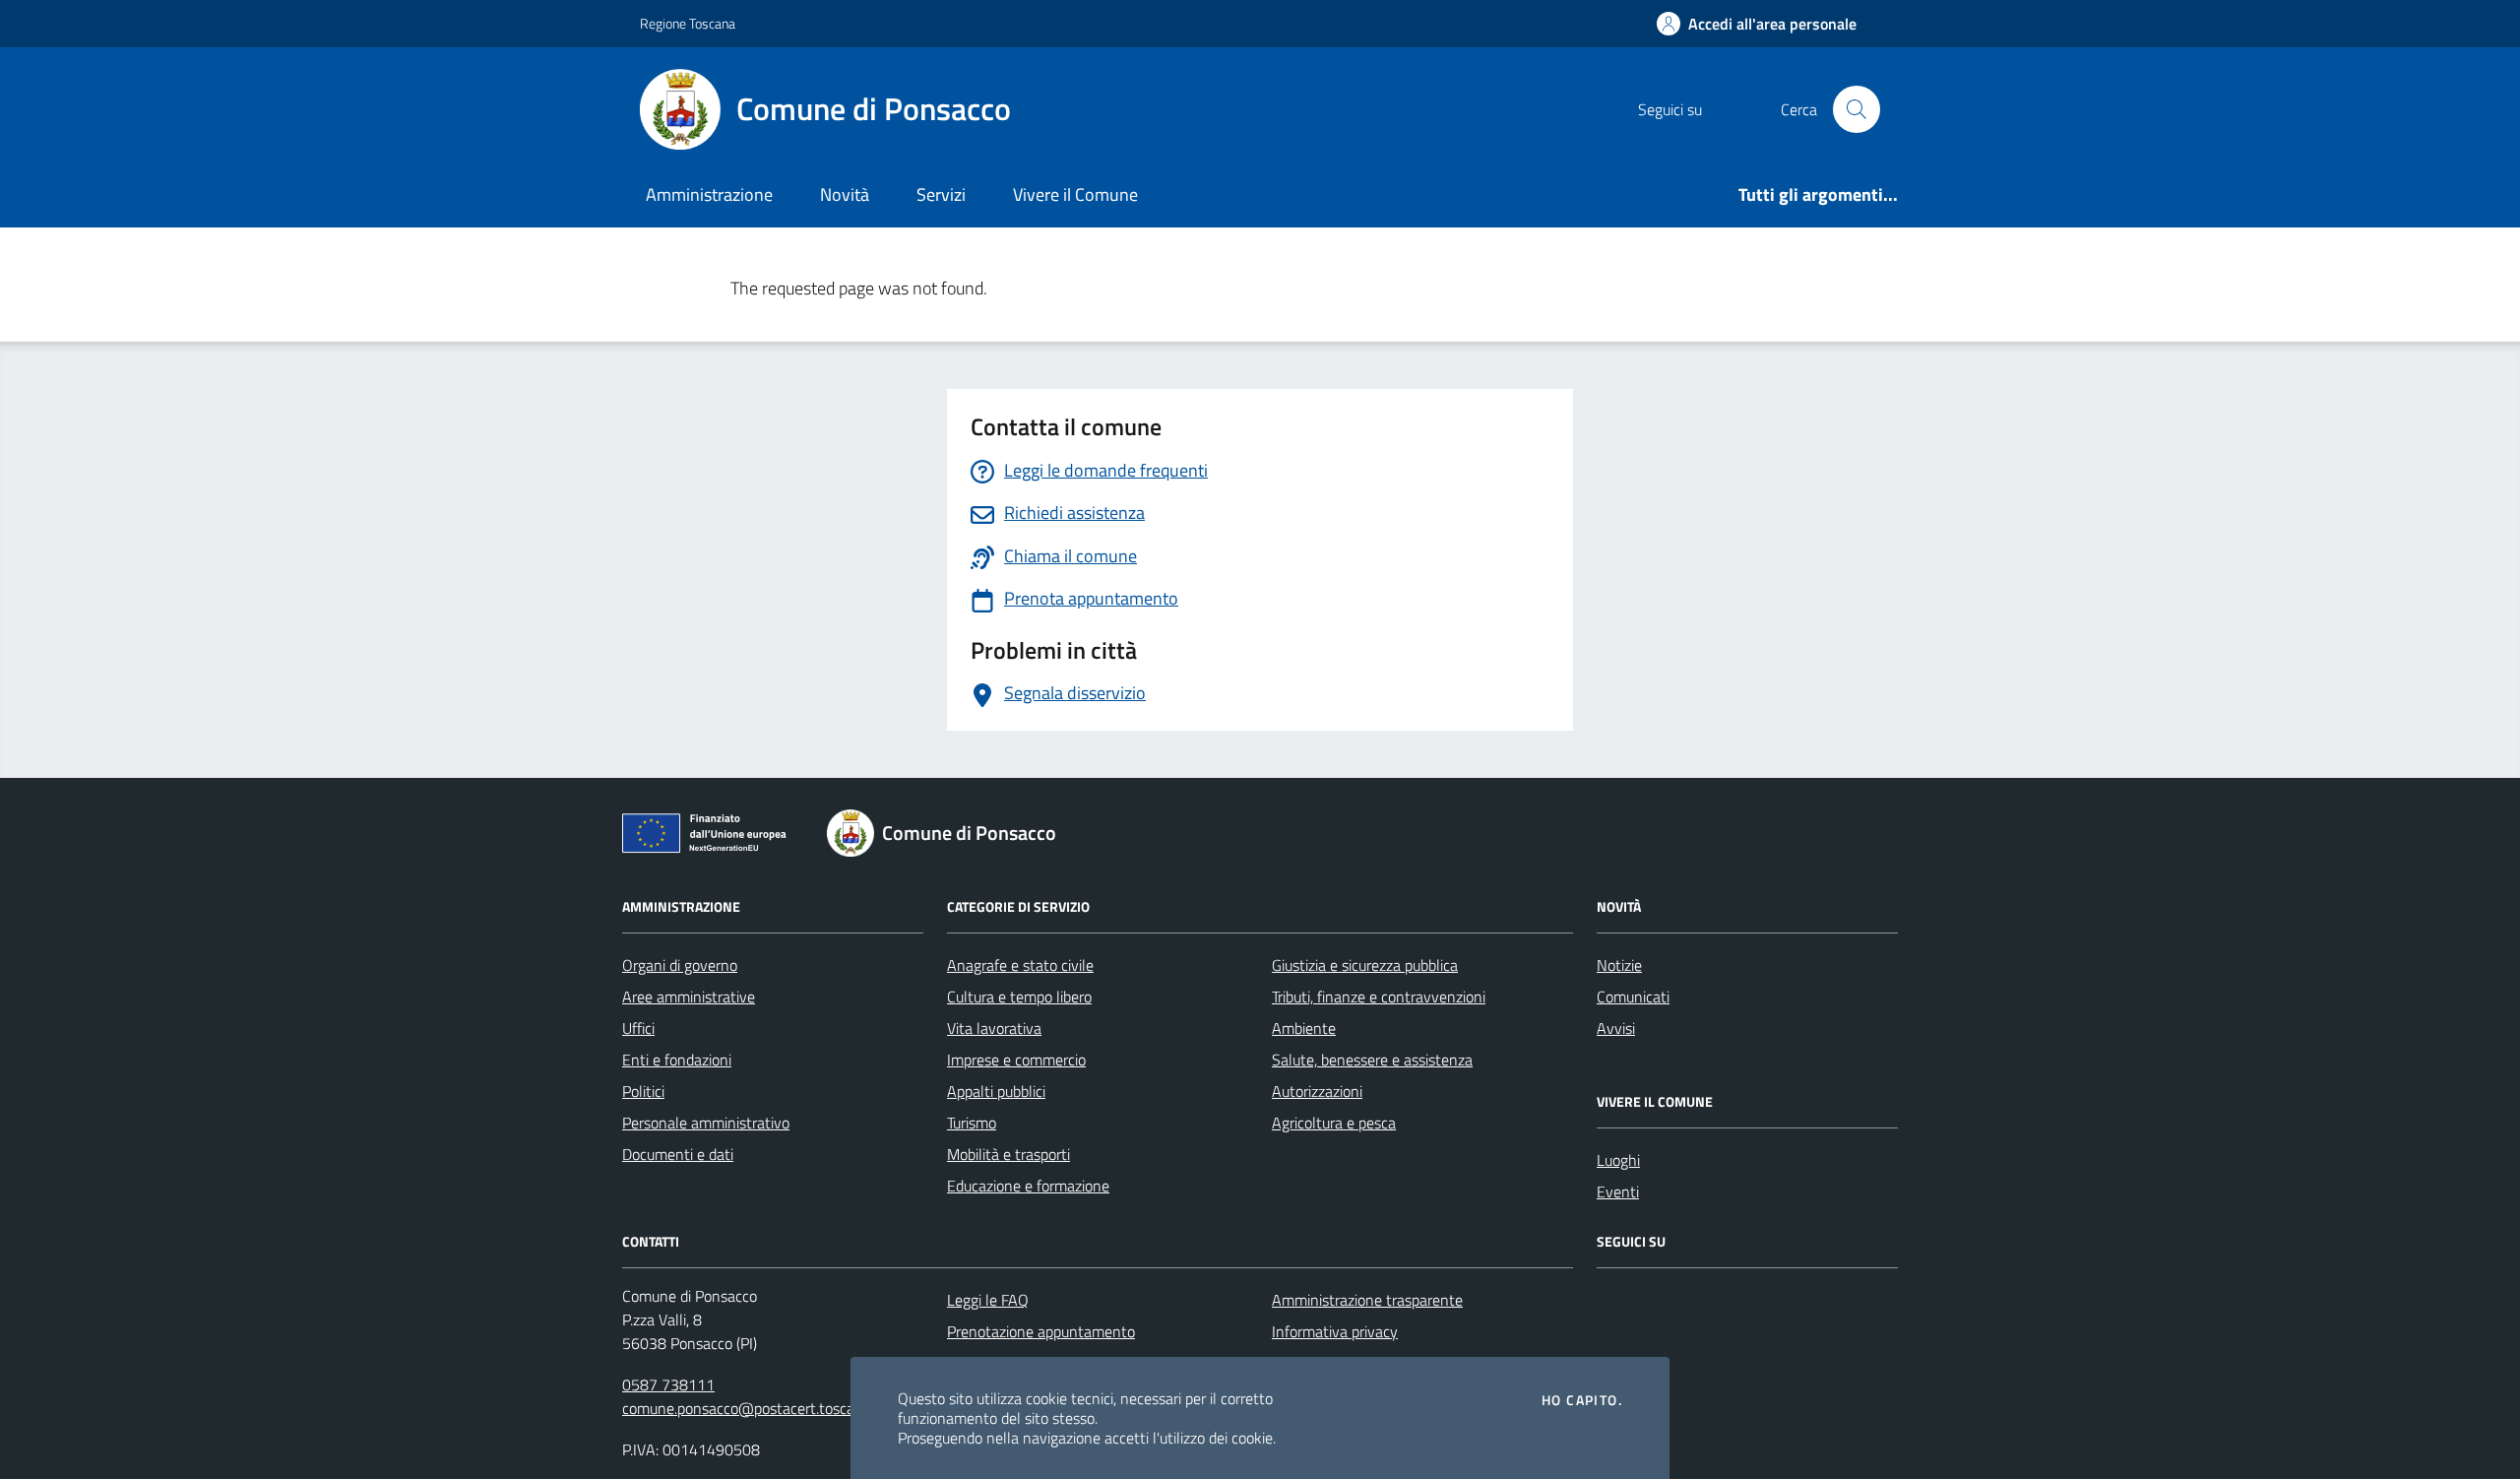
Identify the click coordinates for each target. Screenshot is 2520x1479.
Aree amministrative (689, 997)
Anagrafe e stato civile (1020, 965)
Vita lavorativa (994, 1028)
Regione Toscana (688, 23)
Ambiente (1304, 1028)
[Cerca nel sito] (1857, 109)
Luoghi (1618, 1160)
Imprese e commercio (1016, 1060)
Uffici (638, 1028)
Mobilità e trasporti (1008, 1154)
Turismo (972, 1123)
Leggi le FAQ (988, 1300)
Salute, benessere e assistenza (1372, 1060)
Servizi (941, 194)
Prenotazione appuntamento (1041, 1331)
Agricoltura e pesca (1334, 1123)
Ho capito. (1582, 1400)
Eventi (1618, 1191)
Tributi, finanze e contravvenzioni (1379, 997)
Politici (643, 1091)
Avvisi (1616, 1028)
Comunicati (1633, 997)
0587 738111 (668, 1384)
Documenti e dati (678, 1154)
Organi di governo (680, 965)
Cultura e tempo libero (1019, 997)
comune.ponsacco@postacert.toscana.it (753, 1408)
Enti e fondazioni (677, 1060)
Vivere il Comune (1075, 194)
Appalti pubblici (996, 1091)
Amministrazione (709, 194)
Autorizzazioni (1317, 1091)
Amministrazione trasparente (1367, 1300)
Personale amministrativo (706, 1123)
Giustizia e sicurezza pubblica (1365, 965)
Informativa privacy (1335, 1331)
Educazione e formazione (1028, 1186)
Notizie (1619, 965)
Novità (845, 194)
